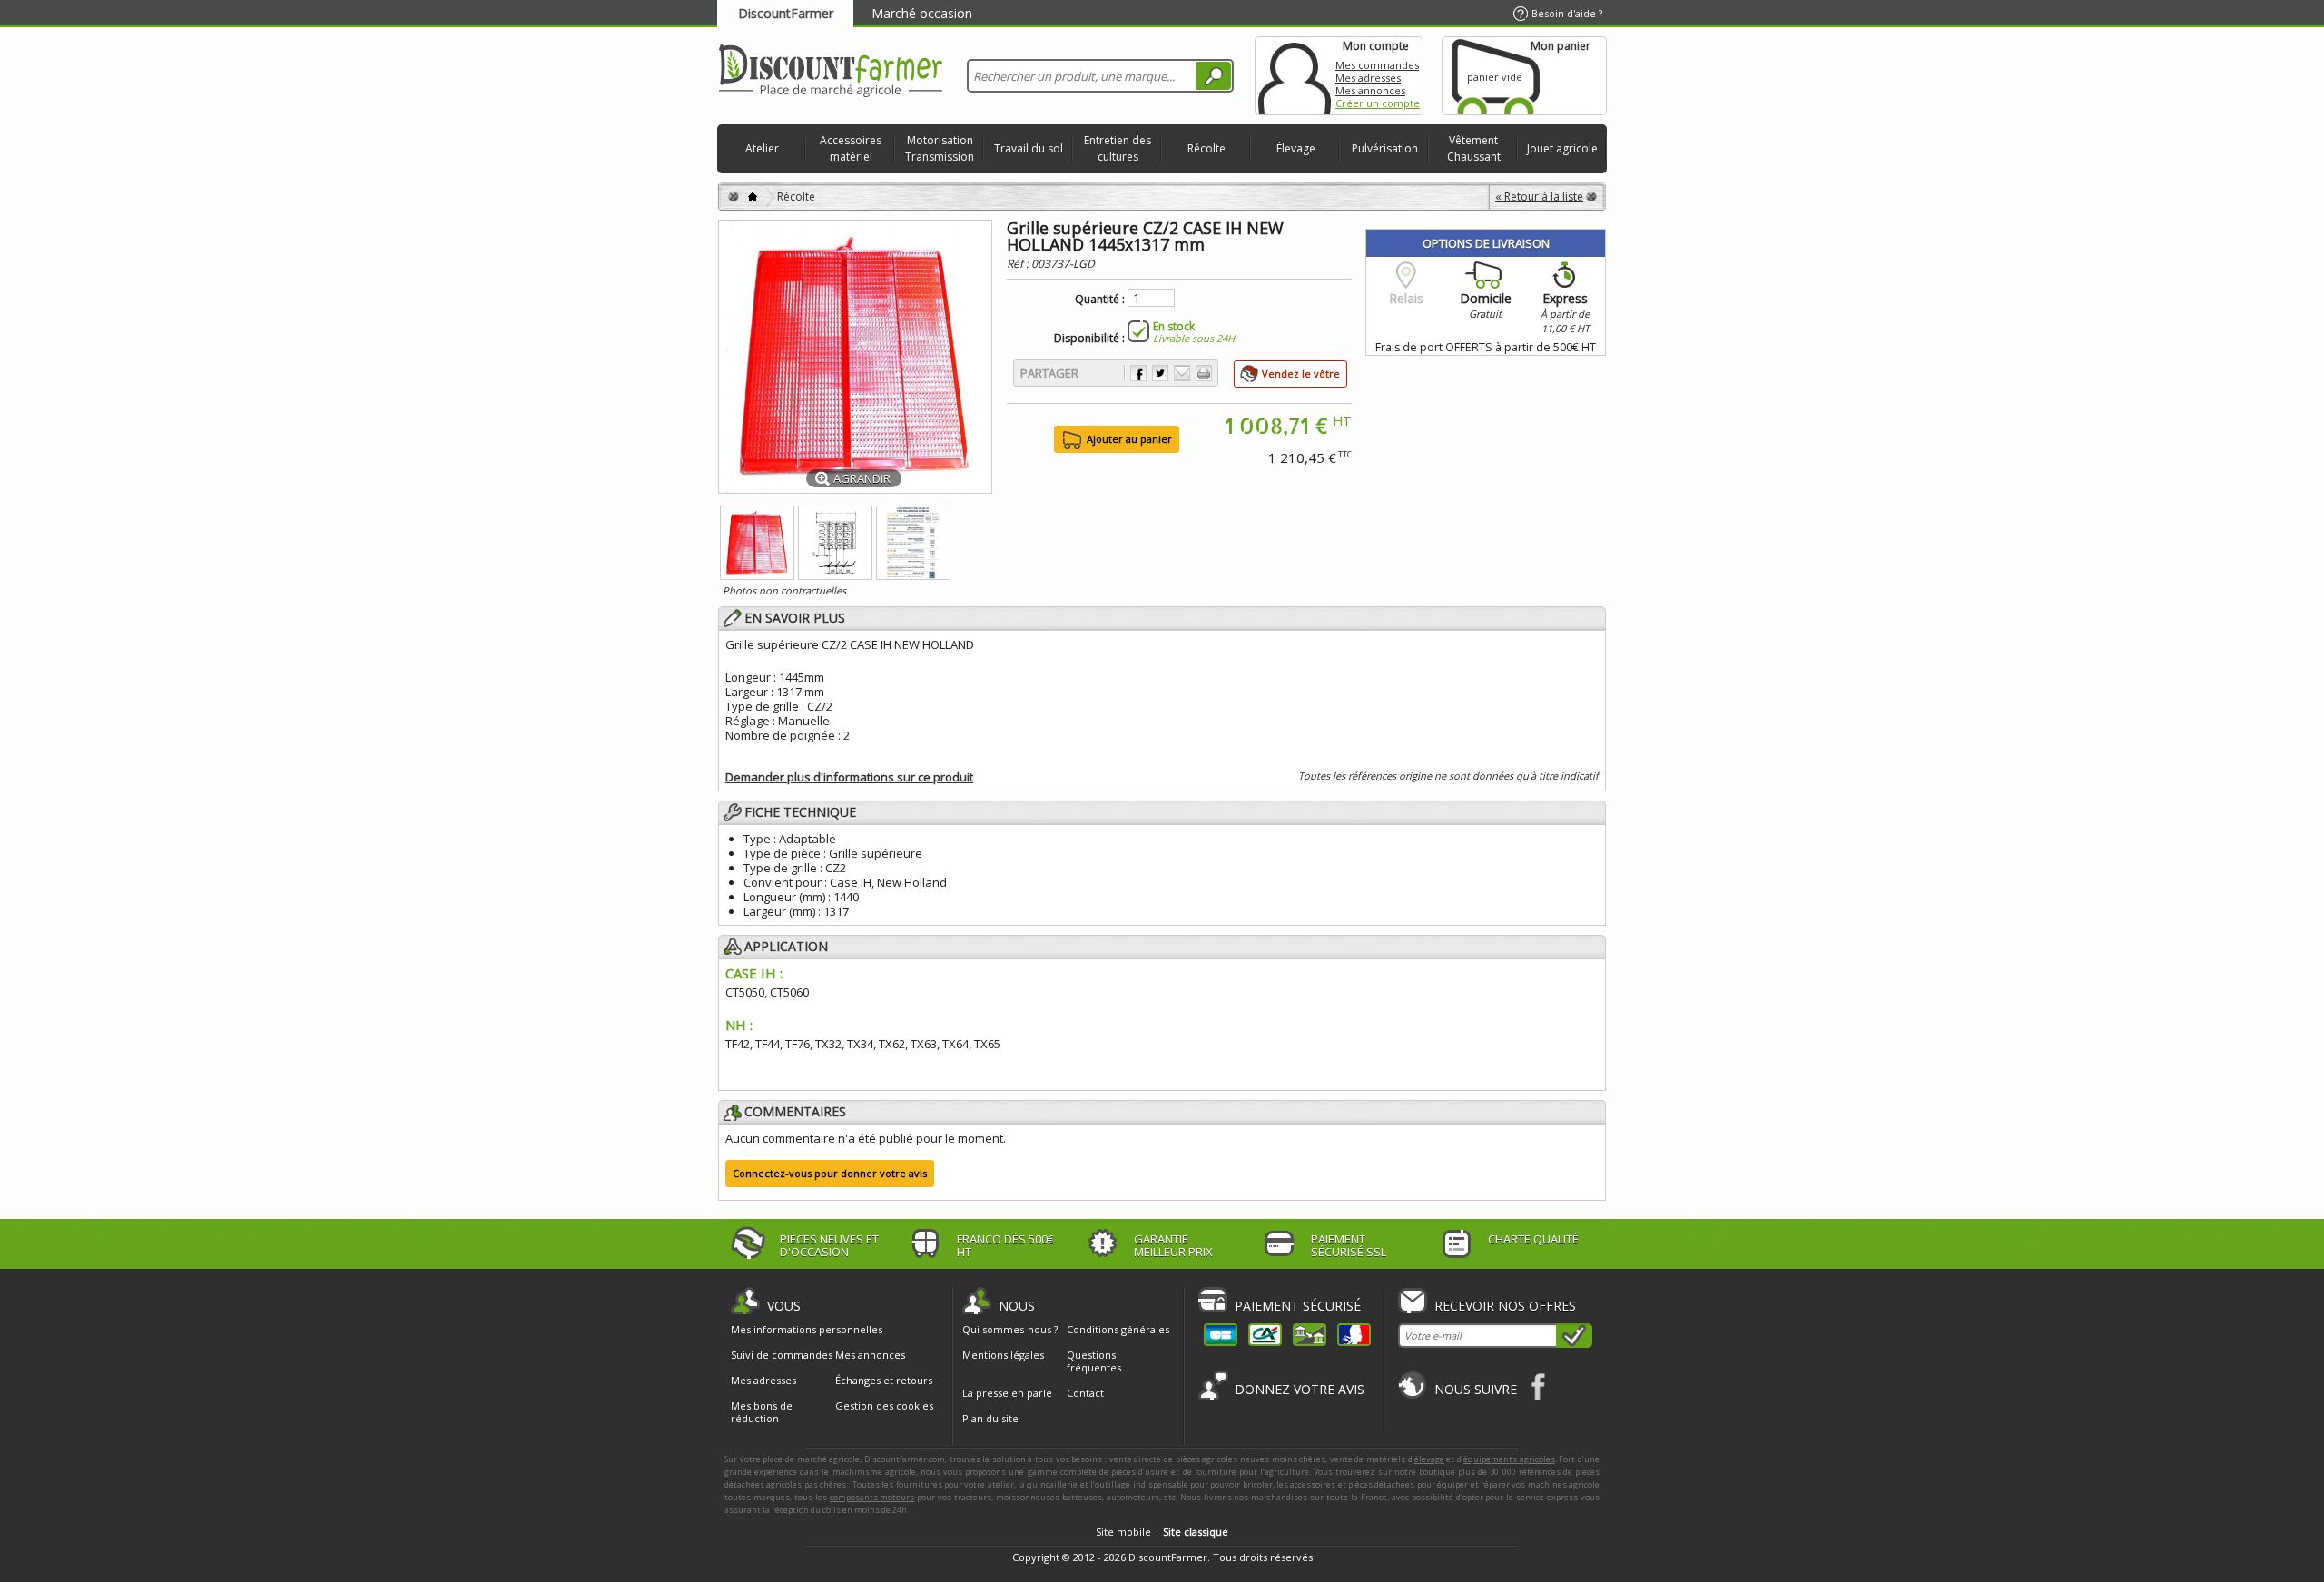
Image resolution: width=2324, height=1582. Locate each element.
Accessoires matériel (851, 148)
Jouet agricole (1562, 148)
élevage (1429, 1459)
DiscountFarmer (786, 13)
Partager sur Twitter (1160, 373)
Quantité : (1100, 300)
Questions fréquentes (1094, 1361)
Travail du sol (1029, 148)
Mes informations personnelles (807, 1330)
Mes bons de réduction (762, 1412)
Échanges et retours (884, 1381)
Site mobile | (1162, 1532)
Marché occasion (922, 13)
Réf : (1019, 264)
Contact (1085, 1393)
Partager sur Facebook (1138, 373)
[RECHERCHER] (1214, 76)
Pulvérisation (1385, 148)
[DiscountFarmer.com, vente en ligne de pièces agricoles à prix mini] (831, 72)
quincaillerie (1052, 1484)
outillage (1113, 1484)
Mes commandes (1377, 65)
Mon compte (1295, 76)
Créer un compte (1378, 103)
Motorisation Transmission (940, 148)
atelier (1001, 1484)
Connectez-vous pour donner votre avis (830, 1173)
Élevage (1296, 148)
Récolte (1206, 148)
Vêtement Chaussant (1474, 148)
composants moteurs (872, 1497)
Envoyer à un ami (1182, 373)
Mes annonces (1370, 90)
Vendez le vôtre (1301, 373)
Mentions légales (1003, 1355)
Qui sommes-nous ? (1010, 1329)
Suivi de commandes (782, 1355)
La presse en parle (1007, 1393)
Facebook (1539, 1386)
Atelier (762, 148)
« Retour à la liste (1539, 197)
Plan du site (990, 1418)
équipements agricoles (1509, 1459)
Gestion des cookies (884, 1406)
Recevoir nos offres (1505, 1306)
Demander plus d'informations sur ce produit (849, 777)
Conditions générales (1118, 1329)
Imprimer (1204, 373)
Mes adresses (1368, 78)
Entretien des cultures (1118, 148)
